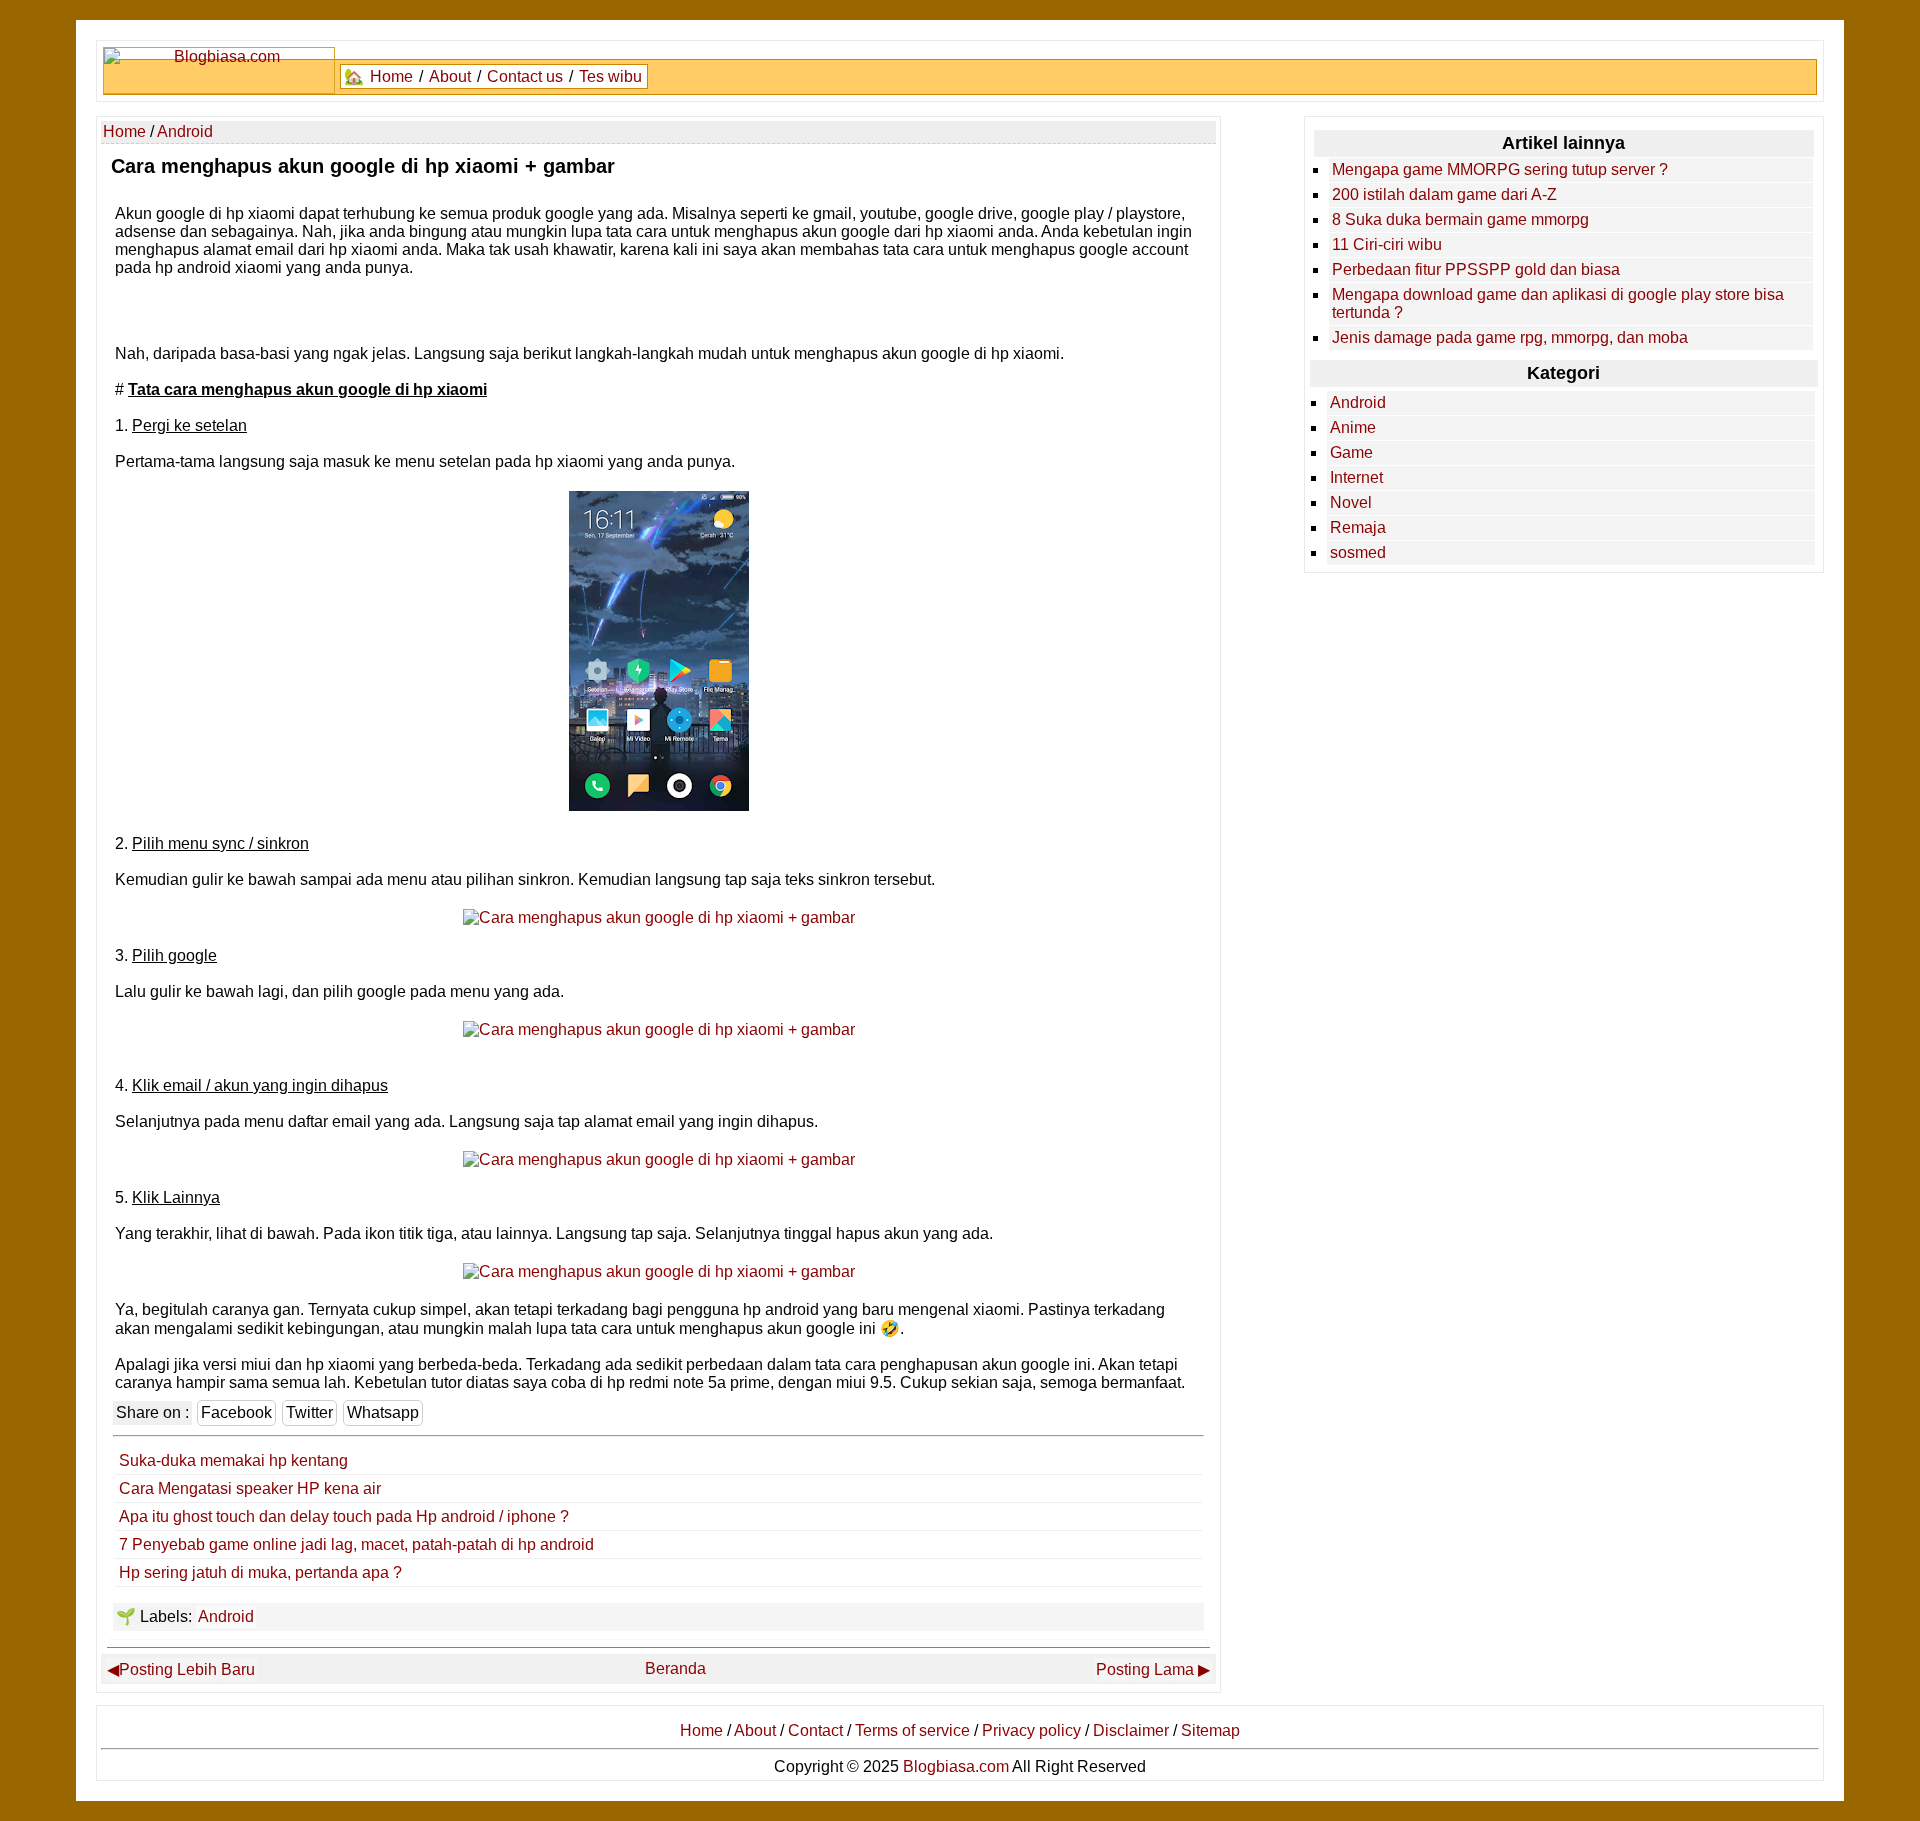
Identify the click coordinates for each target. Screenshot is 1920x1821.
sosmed (1358, 552)
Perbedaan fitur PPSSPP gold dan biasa (1476, 269)
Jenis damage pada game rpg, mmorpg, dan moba (1510, 337)
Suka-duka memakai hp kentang (233, 1460)
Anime (1353, 427)
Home (391, 76)
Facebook (236, 1412)
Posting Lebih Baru (187, 1669)
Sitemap (1210, 1730)
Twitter (309, 1412)
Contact (815, 1730)
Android (226, 1616)
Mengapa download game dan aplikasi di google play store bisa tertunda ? (1558, 303)
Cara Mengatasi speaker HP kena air (250, 1488)
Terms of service (912, 1730)
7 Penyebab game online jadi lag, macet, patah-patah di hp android (356, 1544)
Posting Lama (1145, 1669)
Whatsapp (383, 1412)
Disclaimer (1131, 1730)
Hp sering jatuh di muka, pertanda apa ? (260, 1572)
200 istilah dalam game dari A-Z (1444, 194)
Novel (1351, 502)
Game (1351, 452)
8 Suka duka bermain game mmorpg (1460, 219)
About (450, 76)
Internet (1356, 477)
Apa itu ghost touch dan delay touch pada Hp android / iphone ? (344, 1516)
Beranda (675, 1668)
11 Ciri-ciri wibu (1387, 244)
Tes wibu (610, 76)
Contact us (525, 76)
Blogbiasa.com (956, 1766)
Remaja (1358, 527)
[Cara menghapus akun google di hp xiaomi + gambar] (659, 805)
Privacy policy (1031, 1730)
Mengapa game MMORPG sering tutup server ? (1500, 169)
